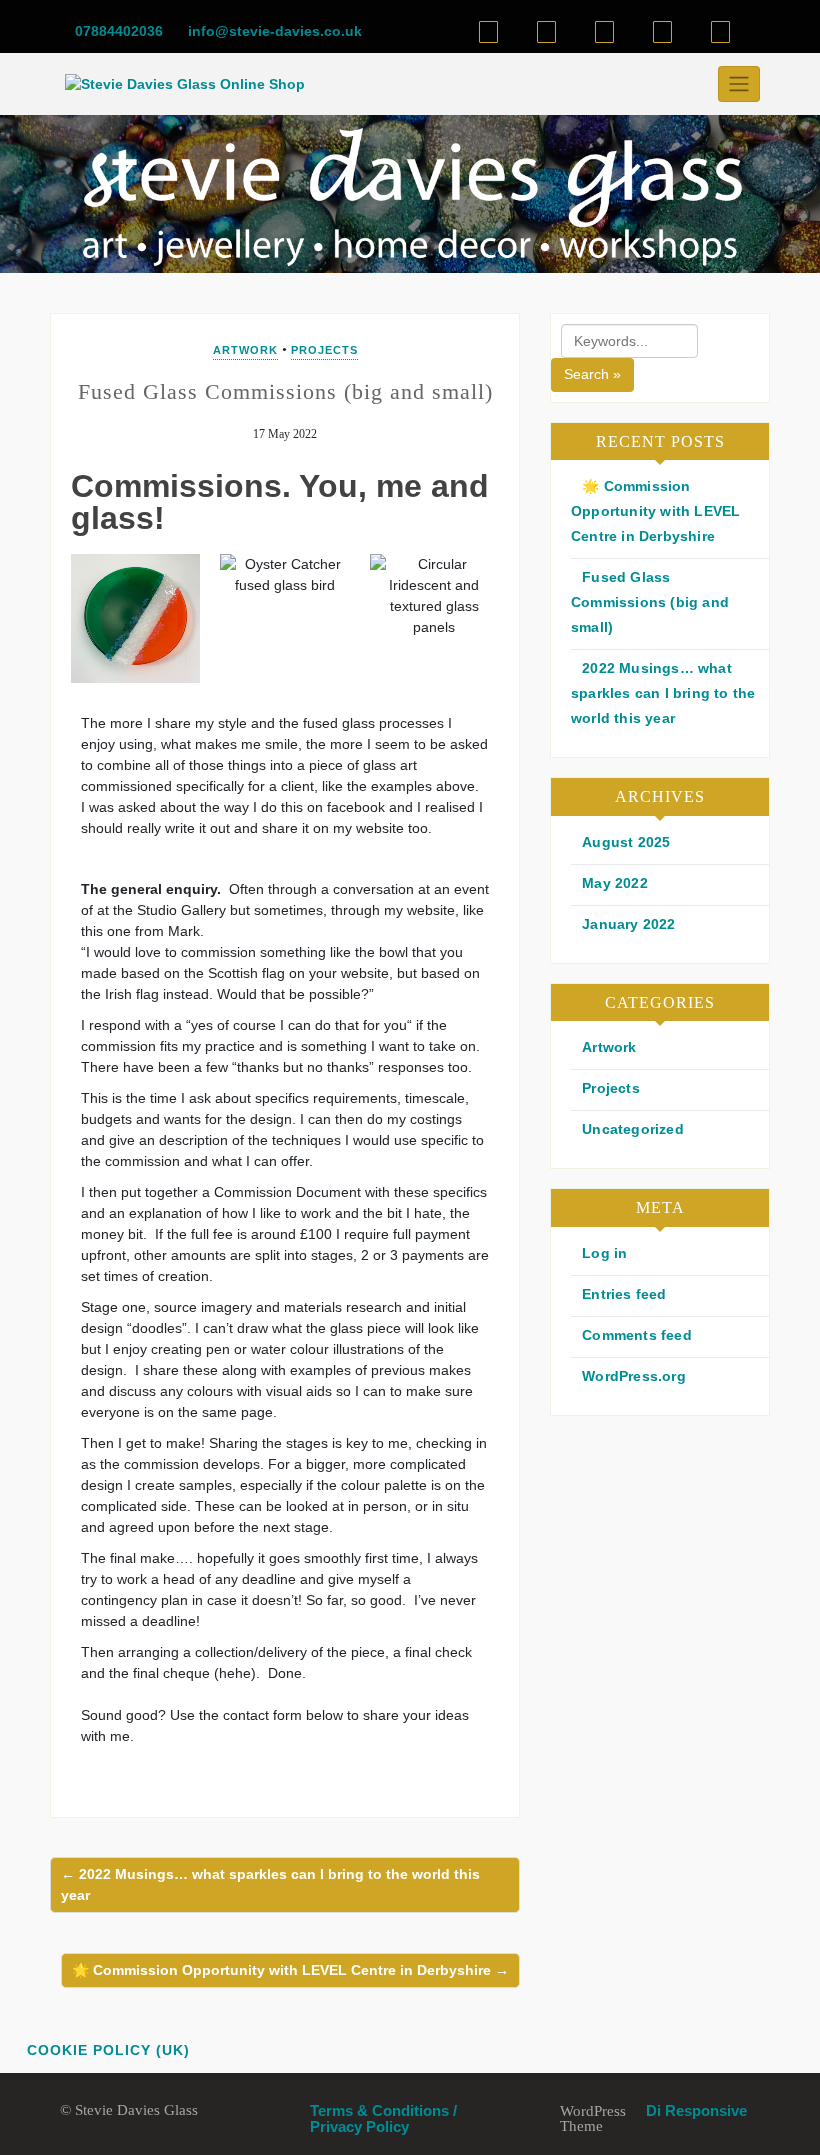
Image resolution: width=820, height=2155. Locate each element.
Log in (604, 1253)
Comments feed (637, 1335)
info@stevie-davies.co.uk (273, 31)
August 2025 (626, 842)
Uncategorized (633, 1129)
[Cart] (546, 31)
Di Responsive (694, 2110)
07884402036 (117, 31)
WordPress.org (634, 1376)
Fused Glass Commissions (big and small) (650, 602)
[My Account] (604, 31)
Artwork (245, 350)
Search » (592, 374)
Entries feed (624, 1294)
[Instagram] (720, 31)
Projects (324, 350)
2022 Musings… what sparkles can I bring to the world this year (663, 693)
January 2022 (628, 924)
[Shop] (488, 31)
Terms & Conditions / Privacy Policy (383, 2118)
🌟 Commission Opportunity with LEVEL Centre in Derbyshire (655, 511)
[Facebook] (662, 31)
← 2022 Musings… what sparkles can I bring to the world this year (270, 1884)
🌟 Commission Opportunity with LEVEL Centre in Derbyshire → (290, 1970)
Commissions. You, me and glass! (280, 502)
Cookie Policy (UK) (108, 2050)
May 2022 (615, 883)
